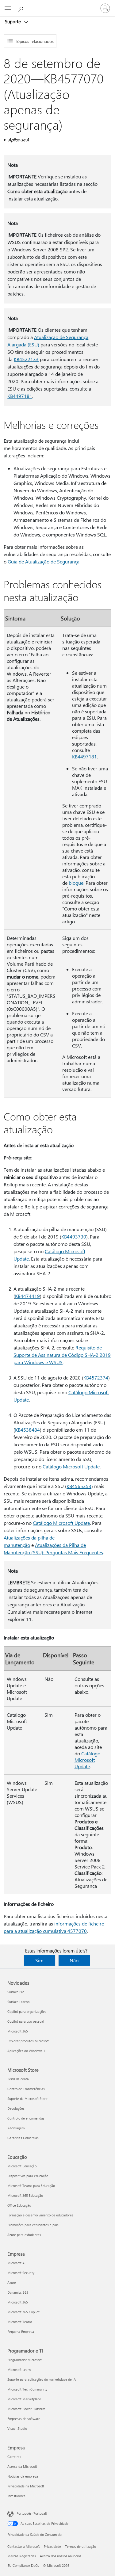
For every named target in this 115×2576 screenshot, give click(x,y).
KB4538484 (27, 1430)
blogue (76, 883)
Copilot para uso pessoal (26, 2021)
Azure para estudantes (24, 2235)
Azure (12, 2282)
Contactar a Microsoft (24, 2546)
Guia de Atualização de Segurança (44, 561)
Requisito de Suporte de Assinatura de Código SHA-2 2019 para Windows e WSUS (62, 1355)
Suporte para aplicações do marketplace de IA (42, 2379)
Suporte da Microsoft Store (27, 2099)
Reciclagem (16, 2128)
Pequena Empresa (21, 2332)
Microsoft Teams (20, 2322)
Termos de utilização (80, 2546)
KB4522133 (26, 359)
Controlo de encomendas (26, 2118)
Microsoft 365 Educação (25, 2195)
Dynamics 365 (18, 2292)
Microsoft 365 (18, 2031)
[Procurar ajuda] (21, 8)
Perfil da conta (18, 2079)
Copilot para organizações (27, 2011)
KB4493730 (74, 1236)
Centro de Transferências (26, 2089)
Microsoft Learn (19, 2370)
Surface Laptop (18, 2002)
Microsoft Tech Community (27, 2389)
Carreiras (14, 2457)
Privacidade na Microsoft (26, 2486)
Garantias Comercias (23, 2138)
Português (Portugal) (32, 2513)
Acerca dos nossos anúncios (61, 2556)
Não (74, 1960)
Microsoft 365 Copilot (23, 2312)
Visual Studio (17, 2428)
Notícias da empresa (23, 2476)
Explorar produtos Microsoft (28, 2041)
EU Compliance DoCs (23, 2565)
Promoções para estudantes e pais (33, 2225)
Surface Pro (16, 1992)
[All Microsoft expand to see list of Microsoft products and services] (8, 8)
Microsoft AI (16, 2263)
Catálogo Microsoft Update (71, 1466)
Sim (39, 1960)
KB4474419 (27, 1296)
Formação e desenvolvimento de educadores (40, 2215)
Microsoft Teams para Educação (31, 2186)
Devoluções (16, 2108)
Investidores (16, 2496)
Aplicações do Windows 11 (27, 2051)
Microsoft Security (21, 2273)
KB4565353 (79, 1486)
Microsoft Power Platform (26, 2409)
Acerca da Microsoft (22, 2466)
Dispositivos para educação (28, 2176)
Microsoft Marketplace (24, 2399)
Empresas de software (24, 2419)
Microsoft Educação (22, 2166)
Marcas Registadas (22, 2556)
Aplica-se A (19, 140)
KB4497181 (20, 396)
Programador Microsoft (25, 2360)
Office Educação (19, 2205)
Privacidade (52, 2546)
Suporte (13, 21)
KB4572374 (96, 1378)
